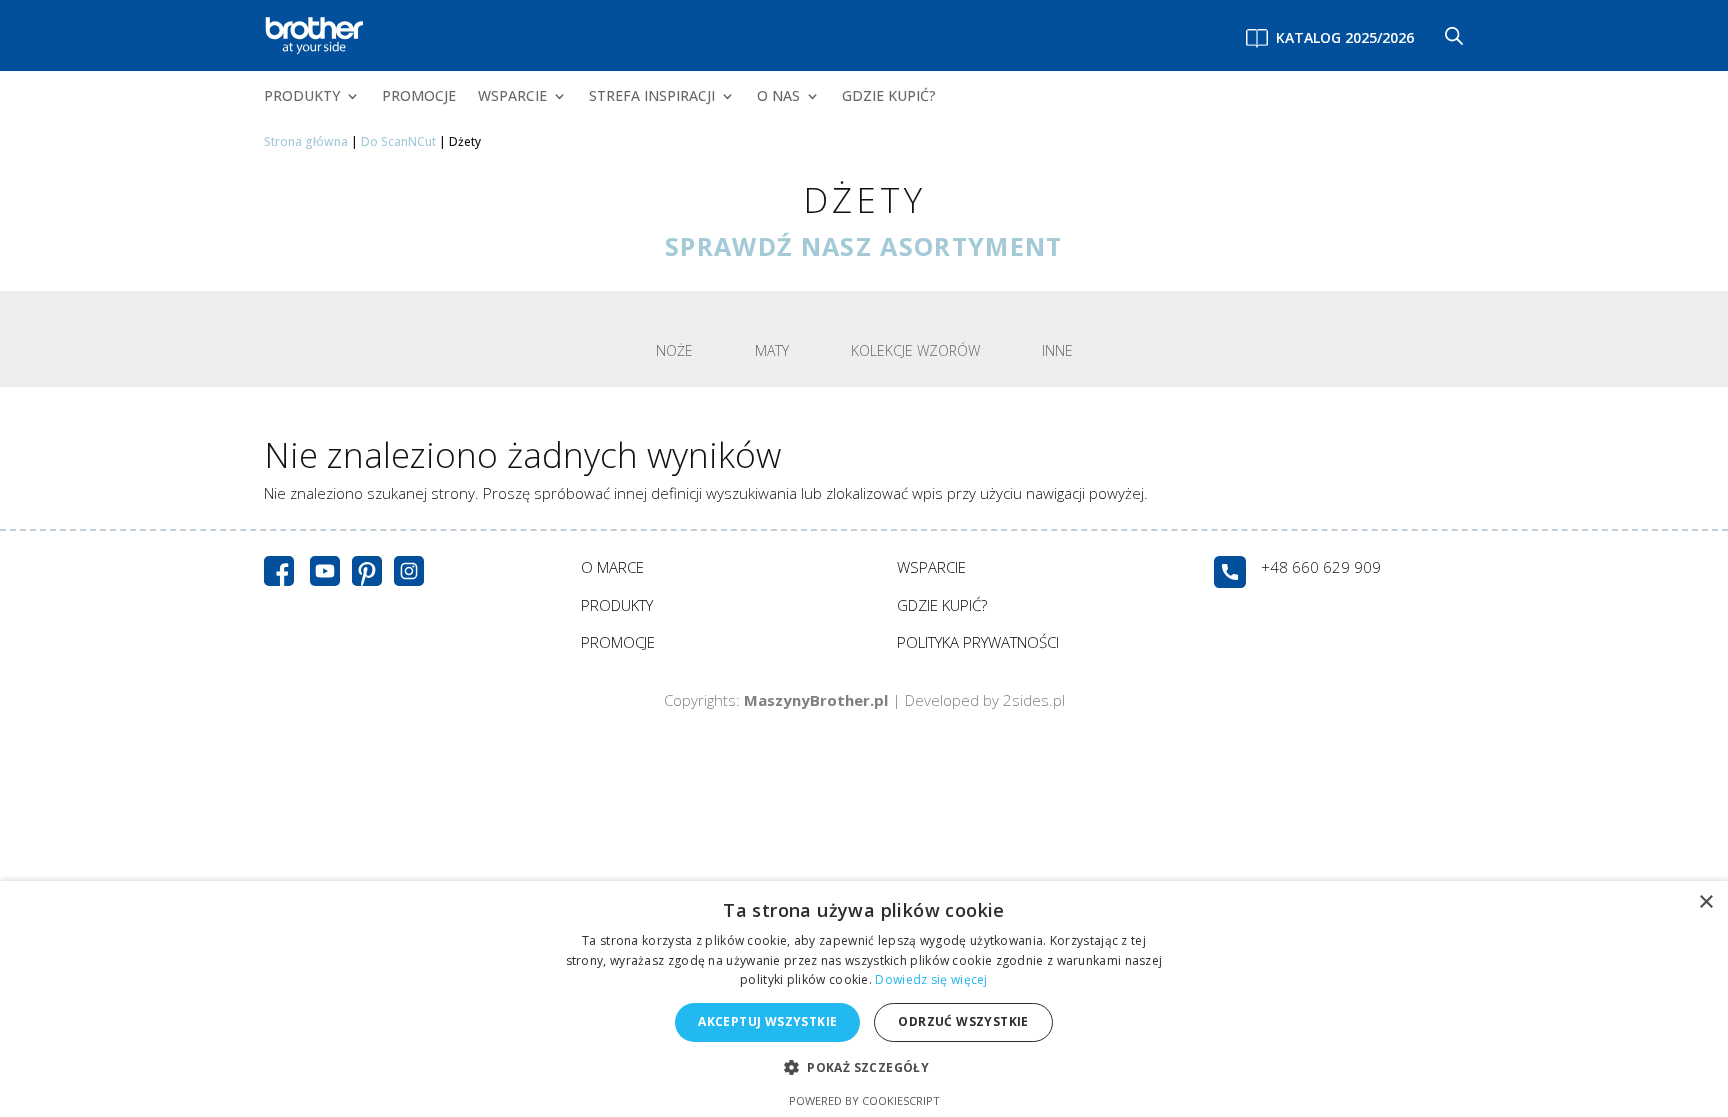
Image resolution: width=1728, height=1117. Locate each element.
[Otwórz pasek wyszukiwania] (1454, 35)
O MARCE (612, 567)
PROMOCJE (419, 97)
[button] (864, 1068)
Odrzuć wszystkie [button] (963, 1021)
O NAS (778, 97)
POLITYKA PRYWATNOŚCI (978, 642)
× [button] (1705, 902)
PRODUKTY (302, 97)
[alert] (864, 999)
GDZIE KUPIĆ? (889, 97)
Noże (674, 350)
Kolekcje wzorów (915, 350)
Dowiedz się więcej (931, 979)
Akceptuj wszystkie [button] (767, 1021)
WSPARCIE (512, 97)
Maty (772, 350)
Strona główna (306, 141)
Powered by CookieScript (864, 1100)
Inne (1057, 350)
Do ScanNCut (398, 141)
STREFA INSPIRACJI (652, 97)
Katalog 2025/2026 (1345, 37)
